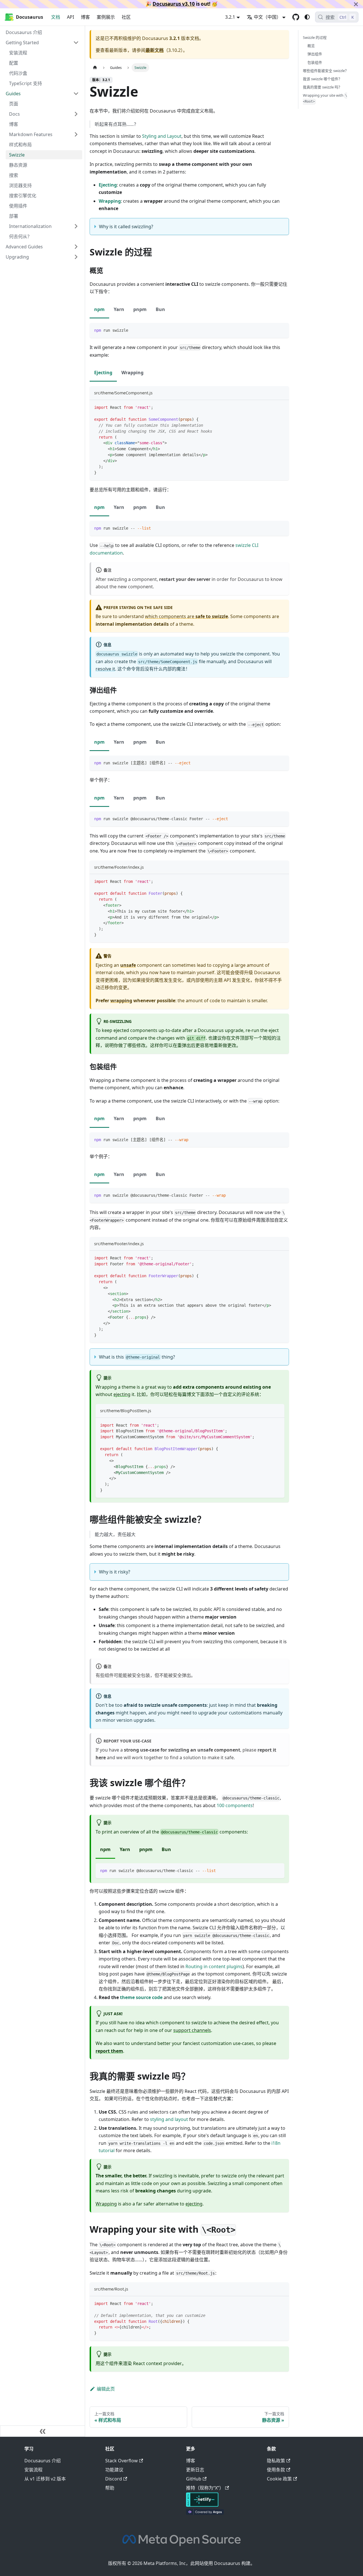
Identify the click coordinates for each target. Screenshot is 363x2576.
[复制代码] (282, 330)
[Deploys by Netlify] (202, 2505)
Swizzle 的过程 (315, 37)
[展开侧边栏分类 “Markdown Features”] (76, 134)
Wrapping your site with (325, 98)
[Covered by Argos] (205, 2513)
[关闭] (356, 4)
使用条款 (276, 2470)
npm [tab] (99, 309)
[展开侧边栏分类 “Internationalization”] (76, 226)
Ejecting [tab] (103, 373)
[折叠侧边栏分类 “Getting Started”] (76, 43)
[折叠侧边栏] (43, 2431)
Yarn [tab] (119, 309)
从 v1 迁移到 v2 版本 (45, 2479)
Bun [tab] (160, 309)
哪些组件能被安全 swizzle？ (326, 70)
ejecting (122, 1394)
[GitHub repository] (296, 17)
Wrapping (106, 2204)
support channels (192, 2030)
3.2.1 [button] (230, 17)
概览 (311, 46)
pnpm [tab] (140, 309)
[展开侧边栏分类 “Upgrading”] (76, 257)
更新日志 (195, 2470)
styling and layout (169, 2119)
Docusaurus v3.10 (174, 4)
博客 (85, 17)
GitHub (194, 2479)
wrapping (121, 1001)
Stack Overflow (122, 2461)
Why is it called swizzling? (126, 227)
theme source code (141, 1997)
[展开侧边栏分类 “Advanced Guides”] (76, 247)
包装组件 (315, 62)
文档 (56, 17)
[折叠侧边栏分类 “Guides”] (76, 94)
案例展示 (106, 17)
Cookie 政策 (279, 2479)
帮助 (110, 2488)
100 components (235, 1805)
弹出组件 (315, 54)
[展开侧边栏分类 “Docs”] (76, 114)
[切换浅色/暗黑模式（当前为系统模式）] (307, 17)
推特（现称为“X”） (205, 2488)
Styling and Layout (162, 136)
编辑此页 (106, 2389)
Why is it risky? (115, 1572)
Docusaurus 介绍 (43, 2461)
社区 (126, 17)
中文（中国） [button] (267, 17)
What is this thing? (137, 1357)
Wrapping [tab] (132, 373)
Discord (114, 2479)
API (70, 17)
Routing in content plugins (214, 1966)
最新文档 (155, 50)
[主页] (95, 68)
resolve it (105, 669)
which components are (186, 616)
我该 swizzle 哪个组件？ (322, 79)
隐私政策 (276, 2461)
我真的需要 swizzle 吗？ (322, 87)
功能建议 (114, 2470)
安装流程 (33, 2470)
